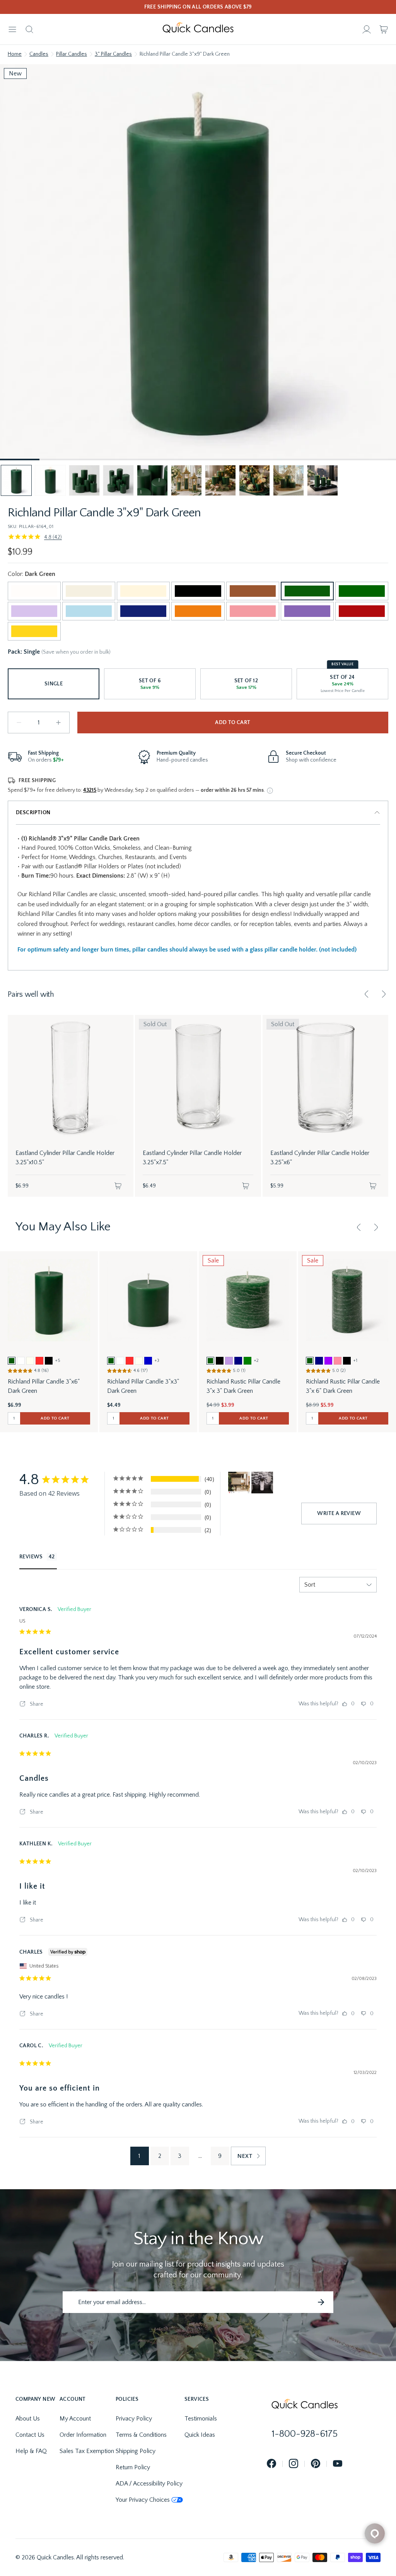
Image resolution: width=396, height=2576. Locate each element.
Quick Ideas (200, 2435)
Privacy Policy (134, 2419)
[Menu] (12, 29)
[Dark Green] (307, 591)
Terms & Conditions (141, 2435)
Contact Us (30, 2435)
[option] (12, 1361)
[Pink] (253, 611)
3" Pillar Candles (113, 54)
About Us (28, 2419)
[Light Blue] (89, 611)
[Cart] (384, 29)
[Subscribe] (321, 2302)
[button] (16, 480)
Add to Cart (233, 723)
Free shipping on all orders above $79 (198, 7)
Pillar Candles (72, 54)
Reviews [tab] (31, 1557)
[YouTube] (338, 2464)
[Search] (29, 29)
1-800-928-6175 (305, 2434)
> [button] (248, 2156)
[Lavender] (34, 611)
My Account (75, 2419)
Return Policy (133, 2467)
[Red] (362, 611)
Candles (39, 54)
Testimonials (201, 2419)
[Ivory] (143, 591)
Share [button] (36, 1704)
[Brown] (253, 591)
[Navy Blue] (143, 611)
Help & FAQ (31, 2451)
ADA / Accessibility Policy (149, 2484)
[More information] (270, 791)
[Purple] (307, 611)
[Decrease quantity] (19, 723)
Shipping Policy (136, 2451)
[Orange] (198, 611)
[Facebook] (271, 2464)
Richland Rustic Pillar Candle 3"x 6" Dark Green (343, 1386)
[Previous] (367, 994)
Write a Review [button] (339, 1513)
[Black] (198, 591)
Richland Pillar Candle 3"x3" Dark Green (143, 1386)
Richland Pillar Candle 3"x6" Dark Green (44, 1386)
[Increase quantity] (58, 723)
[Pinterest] (316, 2464)
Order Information (83, 2435)
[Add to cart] (118, 1186)
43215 (90, 790)
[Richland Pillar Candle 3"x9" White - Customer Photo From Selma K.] (262, 1483)
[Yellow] (34, 631)
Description (33, 813)
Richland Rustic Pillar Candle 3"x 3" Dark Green (243, 1386)
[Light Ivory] (89, 591)
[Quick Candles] (198, 29)
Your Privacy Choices (143, 2500)
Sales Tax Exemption (87, 2451)
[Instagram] (294, 2464)
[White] (34, 591)
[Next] (384, 994)
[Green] (362, 591)
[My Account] (367, 29)
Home (15, 54)
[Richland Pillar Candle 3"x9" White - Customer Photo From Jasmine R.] (239, 1483)
